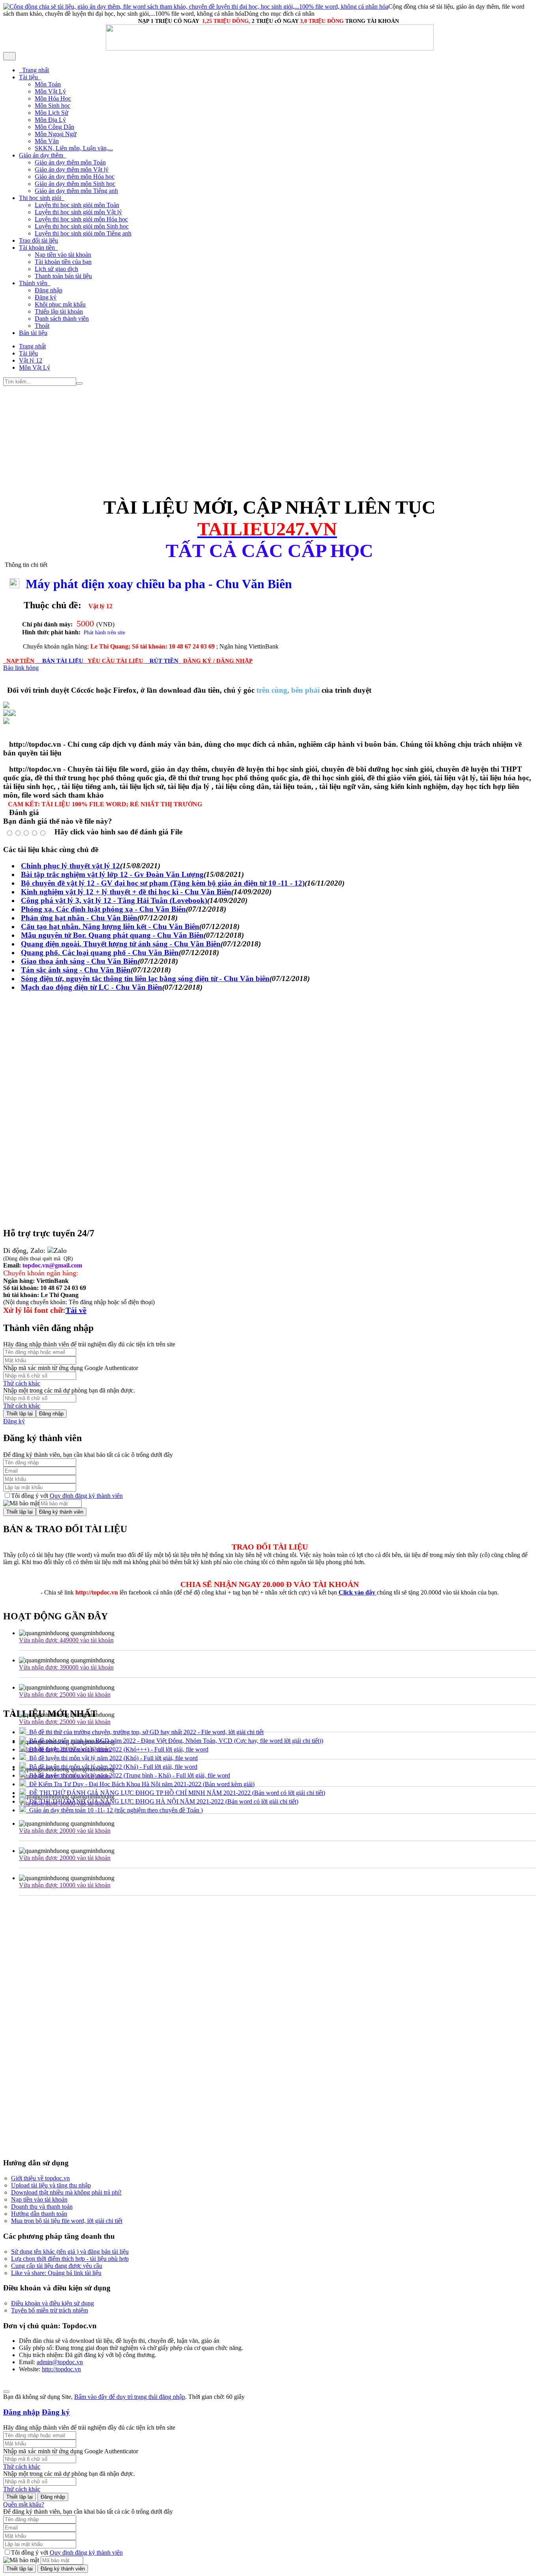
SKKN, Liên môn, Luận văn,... (74, 148)
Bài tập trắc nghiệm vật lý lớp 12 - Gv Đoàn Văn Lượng (112, 874)
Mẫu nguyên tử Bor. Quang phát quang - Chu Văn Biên (112, 935)
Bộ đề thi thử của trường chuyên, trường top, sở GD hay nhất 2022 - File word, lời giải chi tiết (145, 1732)
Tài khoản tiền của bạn (63, 262)
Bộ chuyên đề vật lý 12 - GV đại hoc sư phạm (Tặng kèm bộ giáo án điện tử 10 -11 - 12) (163, 883)
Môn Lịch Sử (51, 113)
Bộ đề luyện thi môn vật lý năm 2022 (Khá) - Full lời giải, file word (112, 1767)
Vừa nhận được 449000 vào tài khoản (66, 1640)
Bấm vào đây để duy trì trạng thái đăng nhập (130, 2397)
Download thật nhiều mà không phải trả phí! (66, 2192)
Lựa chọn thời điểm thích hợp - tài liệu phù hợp (70, 2259)
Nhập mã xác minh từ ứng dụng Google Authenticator (71, 1368)
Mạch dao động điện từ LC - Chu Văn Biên (92, 987)
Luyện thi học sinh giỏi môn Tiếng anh (83, 233)
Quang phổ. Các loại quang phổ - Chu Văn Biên (100, 952)
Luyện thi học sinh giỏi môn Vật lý (78, 212)
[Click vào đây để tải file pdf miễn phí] (6, 714)
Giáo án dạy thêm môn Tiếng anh (76, 191)
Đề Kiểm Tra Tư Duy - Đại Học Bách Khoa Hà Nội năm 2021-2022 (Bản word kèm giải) (140, 1784)
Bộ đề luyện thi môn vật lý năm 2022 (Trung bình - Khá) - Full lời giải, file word (128, 1775)
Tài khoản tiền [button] (38, 248)
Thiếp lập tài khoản (59, 311)
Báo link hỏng (21, 668)
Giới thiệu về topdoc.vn (40, 2178)
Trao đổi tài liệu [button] (38, 240)
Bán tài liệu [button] (33, 333)
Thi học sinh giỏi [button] (41, 198)
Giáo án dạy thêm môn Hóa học (75, 177)
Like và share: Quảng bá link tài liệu (56, 2273)
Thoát (42, 326)
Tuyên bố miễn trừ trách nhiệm (50, 2310)
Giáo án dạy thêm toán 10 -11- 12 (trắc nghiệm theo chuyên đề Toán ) (114, 1810)
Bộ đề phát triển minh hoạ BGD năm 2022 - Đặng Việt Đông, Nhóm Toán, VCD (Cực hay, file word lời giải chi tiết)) (175, 1741)
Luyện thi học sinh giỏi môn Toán (77, 205)
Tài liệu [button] (29, 77)
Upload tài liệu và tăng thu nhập (51, 2185)
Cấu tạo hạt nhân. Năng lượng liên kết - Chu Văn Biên (110, 926)
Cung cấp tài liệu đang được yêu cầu (57, 2266)
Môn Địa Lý (50, 120)
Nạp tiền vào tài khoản (63, 255)
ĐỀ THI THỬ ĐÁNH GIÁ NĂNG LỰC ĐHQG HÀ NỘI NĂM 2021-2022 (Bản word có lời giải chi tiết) (162, 1801)
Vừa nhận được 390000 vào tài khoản (66, 1667)
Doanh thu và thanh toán (42, 2207)
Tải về (76, 1310)
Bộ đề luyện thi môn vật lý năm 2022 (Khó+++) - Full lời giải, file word (117, 1749)
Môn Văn (47, 141)
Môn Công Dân (54, 127)
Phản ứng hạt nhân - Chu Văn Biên (79, 918)
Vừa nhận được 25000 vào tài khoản (65, 1695)
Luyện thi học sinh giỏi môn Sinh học (82, 226)
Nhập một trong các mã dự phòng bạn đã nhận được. (69, 1390)
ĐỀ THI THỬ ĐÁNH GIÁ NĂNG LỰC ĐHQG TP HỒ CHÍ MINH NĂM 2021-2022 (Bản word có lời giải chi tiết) (176, 1793)
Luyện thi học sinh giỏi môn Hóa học (81, 219)
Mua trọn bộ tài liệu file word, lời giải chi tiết (67, 2221)
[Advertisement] (240, 441)
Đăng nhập (49, 290)
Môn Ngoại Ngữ (56, 134)
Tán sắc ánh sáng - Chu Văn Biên (76, 970)
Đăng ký (46, 297)
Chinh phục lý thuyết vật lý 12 (70, 866)
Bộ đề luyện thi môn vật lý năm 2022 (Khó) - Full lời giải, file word (112, 1758)
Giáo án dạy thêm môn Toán (70, 162)
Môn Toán (48, 84)
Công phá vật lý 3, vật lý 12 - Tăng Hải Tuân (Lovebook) (114, 900)
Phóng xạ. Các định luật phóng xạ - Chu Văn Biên (103, 909)
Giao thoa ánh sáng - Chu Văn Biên (79, 961)
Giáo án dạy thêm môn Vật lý (72, 169)
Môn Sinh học (52, 106)
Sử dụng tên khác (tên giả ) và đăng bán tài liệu (70, 2252)
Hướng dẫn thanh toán (39, 2214)
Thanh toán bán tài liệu (63, 276)
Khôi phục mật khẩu (60, 304)
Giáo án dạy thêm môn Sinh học (75, 184)
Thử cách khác (22, 1383)
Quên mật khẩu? (24, 2504)
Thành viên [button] (34, 283)
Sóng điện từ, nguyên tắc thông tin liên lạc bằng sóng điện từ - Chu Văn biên (145, 979)
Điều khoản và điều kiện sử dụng (52, 2303)
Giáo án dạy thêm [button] (42, 155)
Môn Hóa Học (53, 98)
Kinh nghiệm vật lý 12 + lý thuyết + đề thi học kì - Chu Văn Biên (126, 892)
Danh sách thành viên (62, 319)
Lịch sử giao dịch (56, 269)
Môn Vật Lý (50, 91)
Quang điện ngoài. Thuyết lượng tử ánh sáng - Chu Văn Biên (121, 944)
